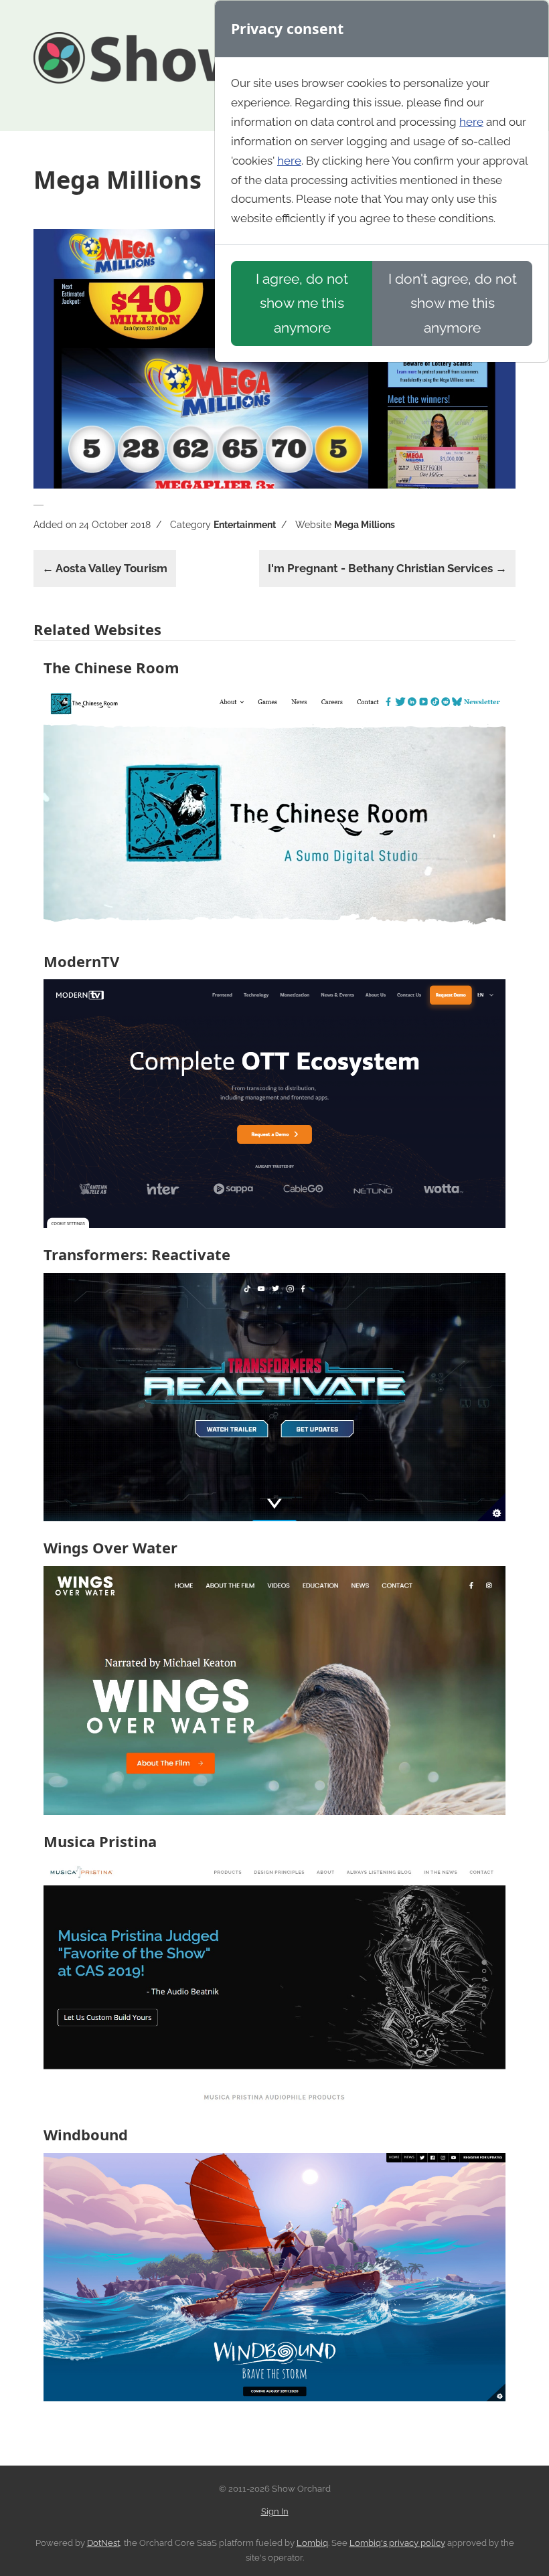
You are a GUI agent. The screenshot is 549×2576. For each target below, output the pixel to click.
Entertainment (245, 525)
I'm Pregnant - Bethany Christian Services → (387, 568)
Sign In (275, 2511)
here (471, 122)
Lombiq (312, 2543)
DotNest (103, 2543)
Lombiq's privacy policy (397, 2543)
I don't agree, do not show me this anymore (453, 303)
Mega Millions (365, 525)
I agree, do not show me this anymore (302, 303)
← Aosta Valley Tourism (105, 568)
